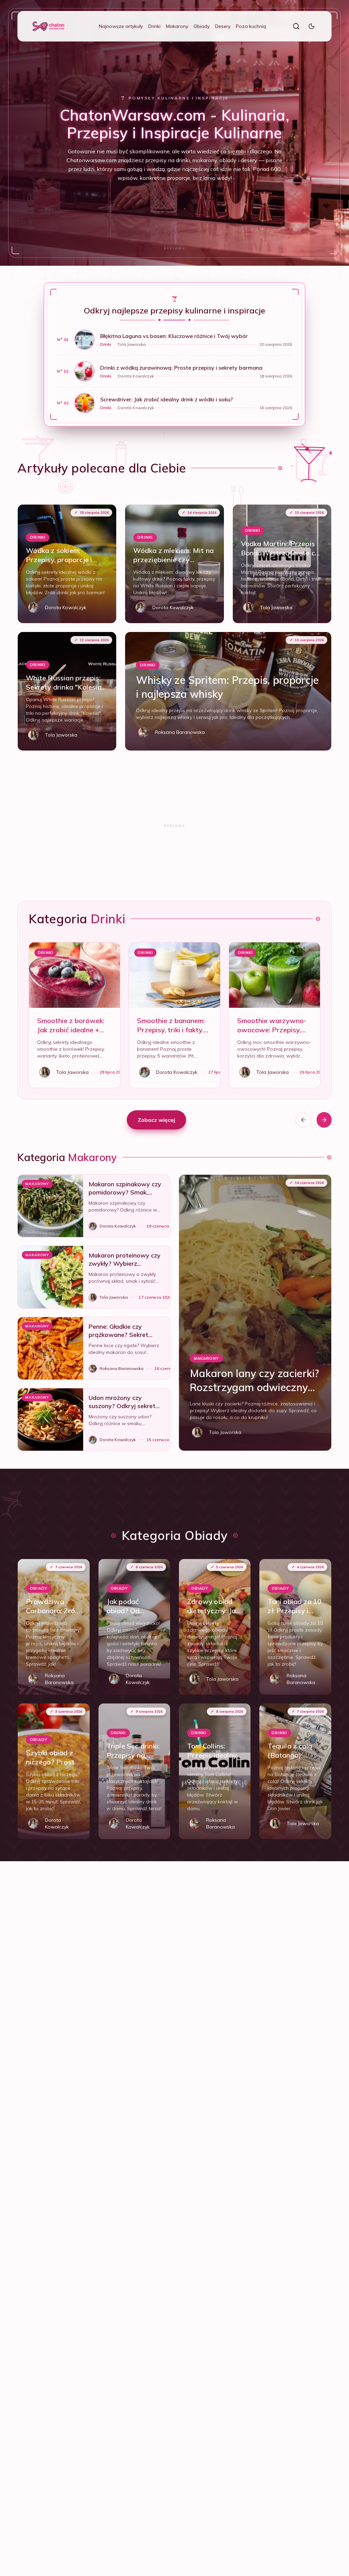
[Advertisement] (174, 248)
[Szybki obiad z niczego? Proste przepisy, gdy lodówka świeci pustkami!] (54, 1771)
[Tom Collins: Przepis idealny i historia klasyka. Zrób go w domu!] (215, 1771)
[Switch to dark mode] (312, 26)
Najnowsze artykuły (121, 26)
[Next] (324, 1120)
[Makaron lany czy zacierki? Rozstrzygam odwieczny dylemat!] (255, 1313)
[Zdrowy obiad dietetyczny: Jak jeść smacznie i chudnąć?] (215, 1627)
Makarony (177, 26)
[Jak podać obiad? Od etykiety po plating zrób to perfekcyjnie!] (134, 1627)
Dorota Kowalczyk (136, 376)
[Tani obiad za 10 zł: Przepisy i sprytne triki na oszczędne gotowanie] (295, 1627)
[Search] (296, 26)
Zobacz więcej (156, 1120)
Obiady (202, 26)
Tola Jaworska (132, 344)
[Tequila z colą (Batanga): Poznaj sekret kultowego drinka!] (295, 1771)
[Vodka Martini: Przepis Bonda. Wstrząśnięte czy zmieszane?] (282, 564)
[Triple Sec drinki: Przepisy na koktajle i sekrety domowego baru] (134, 1771)
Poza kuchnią (251, 26)
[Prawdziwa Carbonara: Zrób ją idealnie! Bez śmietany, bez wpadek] (54, 1627)
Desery (223, 26)
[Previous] (303, 1120)
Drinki (154, 26)
